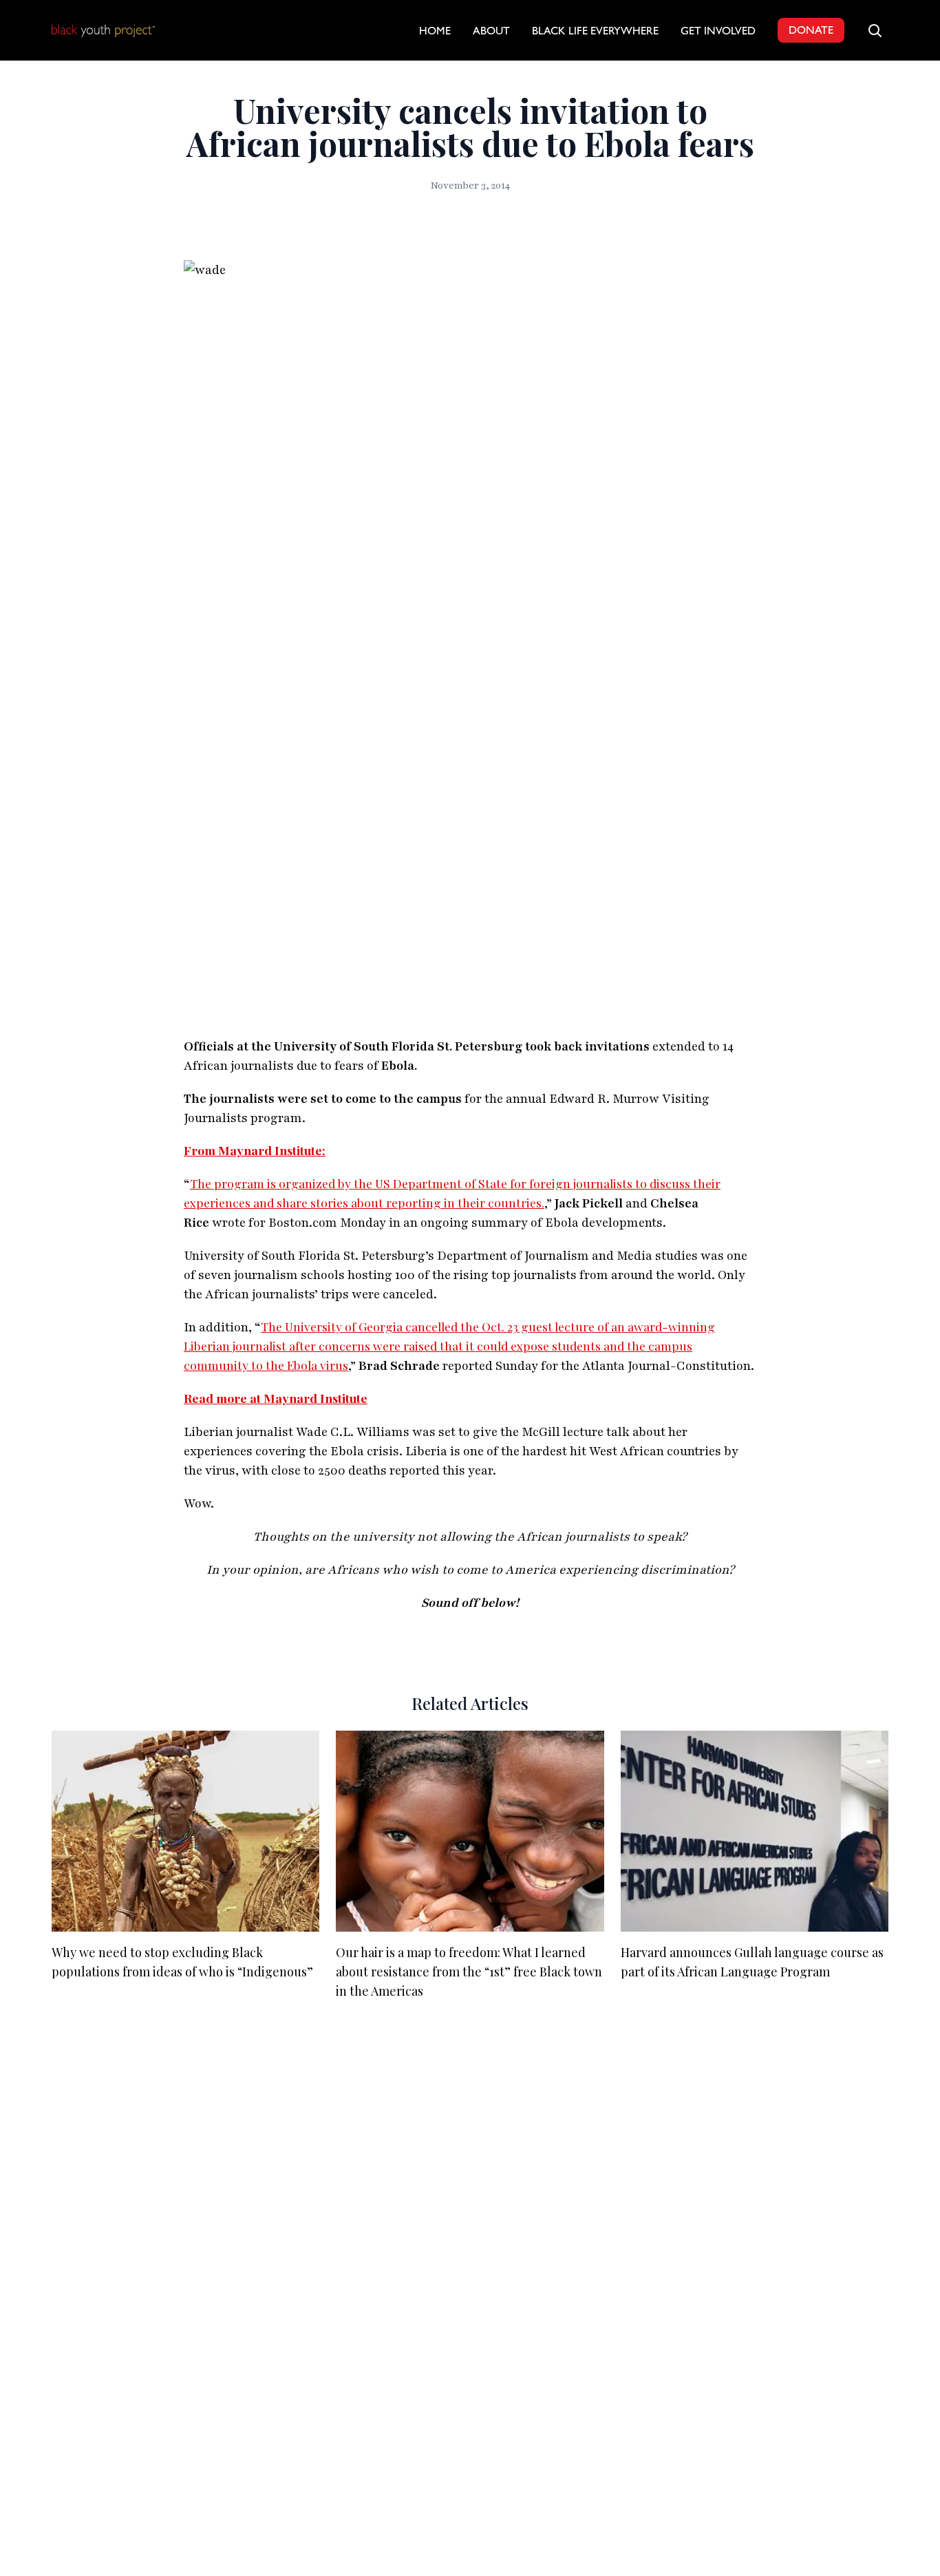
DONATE (811, 32)
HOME (435, 32)
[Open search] (875, 30)
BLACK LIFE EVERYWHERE (595, 32)
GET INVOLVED (718, 32)
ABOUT (491, 32)
